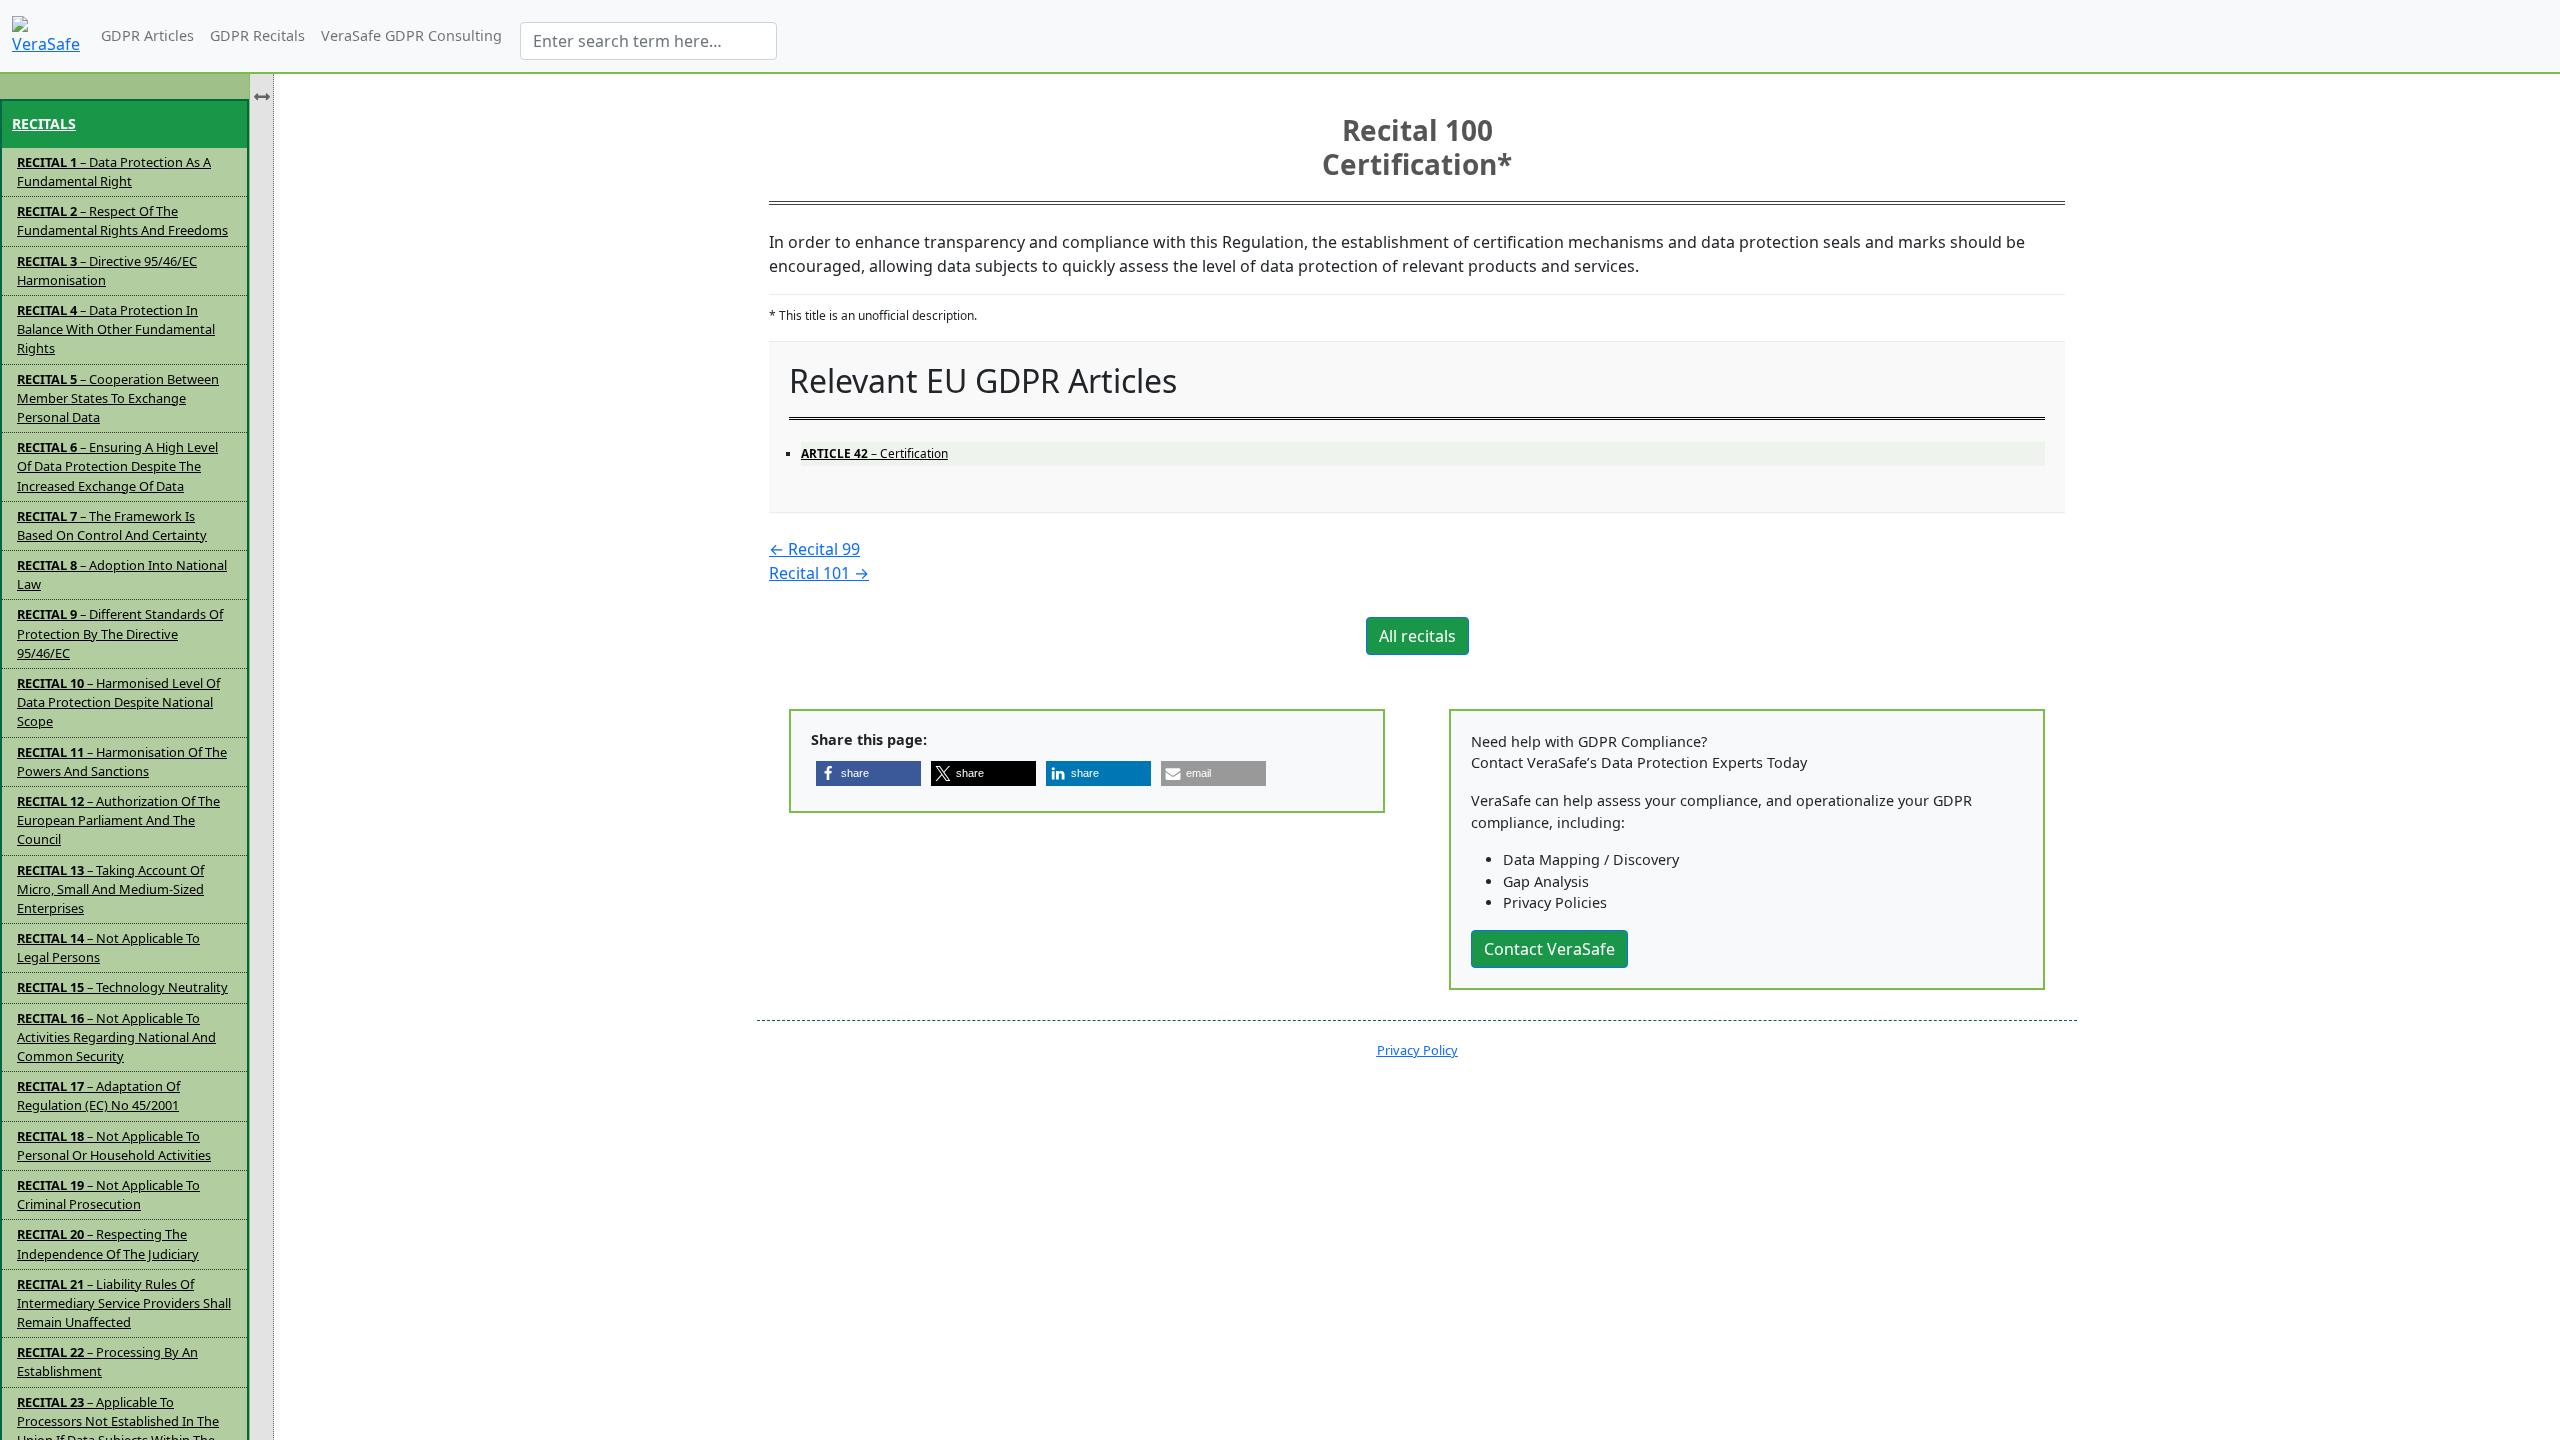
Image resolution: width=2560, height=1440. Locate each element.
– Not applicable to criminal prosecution (108, 1194)
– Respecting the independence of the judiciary (108, 1243)
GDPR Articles (147, 35)
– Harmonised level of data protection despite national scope (118, 702)
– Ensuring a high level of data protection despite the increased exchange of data (117, 466)
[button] (868, 773)
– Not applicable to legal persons (108, 947)
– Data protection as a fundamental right (114, 171)
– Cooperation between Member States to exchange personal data (118, 398)
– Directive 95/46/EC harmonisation (107, 270)
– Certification (874, 453)
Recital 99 (814, 549)
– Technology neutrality (122, 987)
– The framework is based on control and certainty (112, 525)
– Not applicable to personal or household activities (114, 1145)
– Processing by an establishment (107, 1361)
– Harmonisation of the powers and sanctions (122, 761)
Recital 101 (819, 573)
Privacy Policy (1417, 1050)
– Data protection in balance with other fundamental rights (116, 329)
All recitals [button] (1417, 636)
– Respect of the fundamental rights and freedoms (122, 220)
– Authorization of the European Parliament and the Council (118, 820)
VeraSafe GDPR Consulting (411, 35)
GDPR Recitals (257, 35)
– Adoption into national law (122, 574)
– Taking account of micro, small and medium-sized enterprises (110, 889)
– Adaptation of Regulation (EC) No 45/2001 (98, 1095)
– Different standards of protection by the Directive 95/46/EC (120, 633)
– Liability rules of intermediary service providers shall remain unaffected (124, 1303)
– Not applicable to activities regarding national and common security (116, 1037)
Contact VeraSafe (1549, 949)
